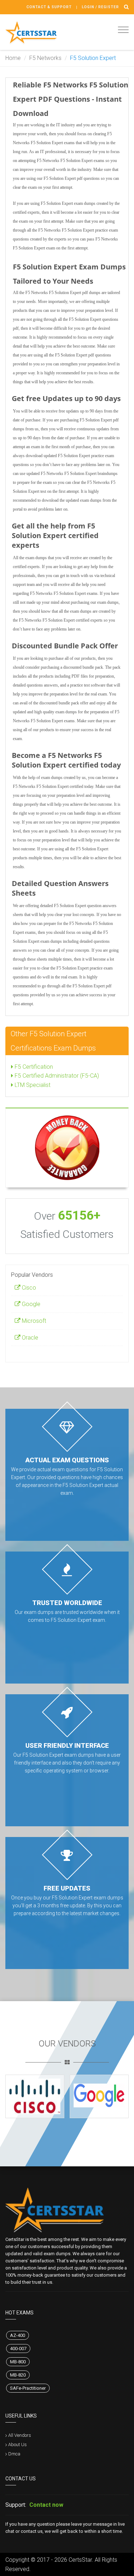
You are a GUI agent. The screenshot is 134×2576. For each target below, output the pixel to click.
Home (13, 58)
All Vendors (20, 2435)
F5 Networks (45, 58)
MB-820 (18, 2375)
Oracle (29, 1338)
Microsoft (33, 1321)
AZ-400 (18, 2335)
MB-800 (18, 2362)
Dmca (14, 2454)
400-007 (18, 2349)
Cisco (28, 1288)
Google (30, 1304)
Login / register (100, 7)
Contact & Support (49, 7)
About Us (18, 2445)
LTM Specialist (32, 1085)
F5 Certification (33, 1067)
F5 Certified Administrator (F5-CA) (56, 1076)
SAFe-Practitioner (28, 2388)
